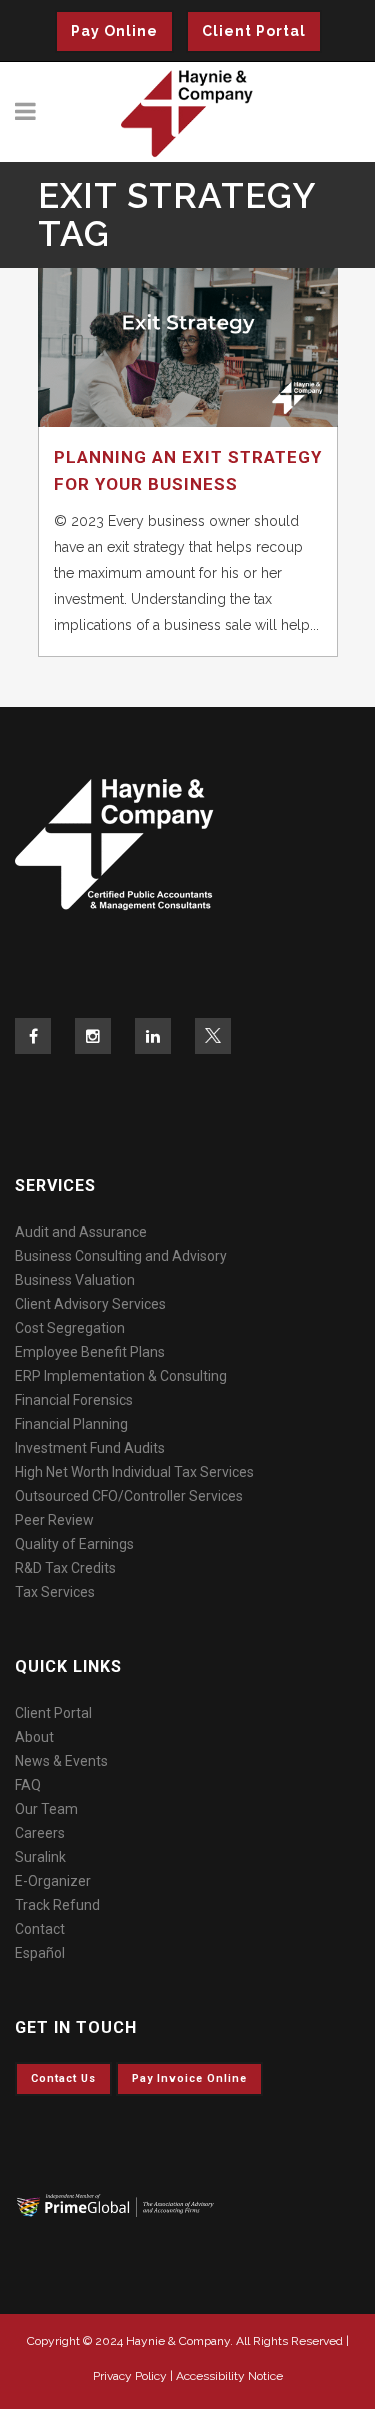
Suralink (40, 1857)
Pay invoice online (189, 2078)
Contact (40, 1929)
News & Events (61, 1761)
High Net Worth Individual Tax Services (134, 1472)
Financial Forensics (74, 1400)
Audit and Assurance (81, 1232)
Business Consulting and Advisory (121, 1256)
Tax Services (55, 1592)
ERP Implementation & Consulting (121, 1376)
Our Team (46, 1809)
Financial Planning (71, 1424)
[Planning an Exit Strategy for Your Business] (188, 347)
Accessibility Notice (229, 2376)
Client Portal (254, 31)
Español (40, 1953)
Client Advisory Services (90, 1304)
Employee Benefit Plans (90, 1352)
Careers (40, 1833)
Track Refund (57, 1905)
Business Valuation (75, 1280)
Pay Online (114, 31)
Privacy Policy (130, 2376)
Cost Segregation (70, 1328)
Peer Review (54, 1520)
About (34, 1737)
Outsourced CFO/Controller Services (129, 1496)
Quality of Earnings (74, 1544)
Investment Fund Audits (90, 1448)
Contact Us (63, 2078)
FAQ (28, 1785)
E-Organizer (53, 1881)
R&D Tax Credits (65, 1568)
